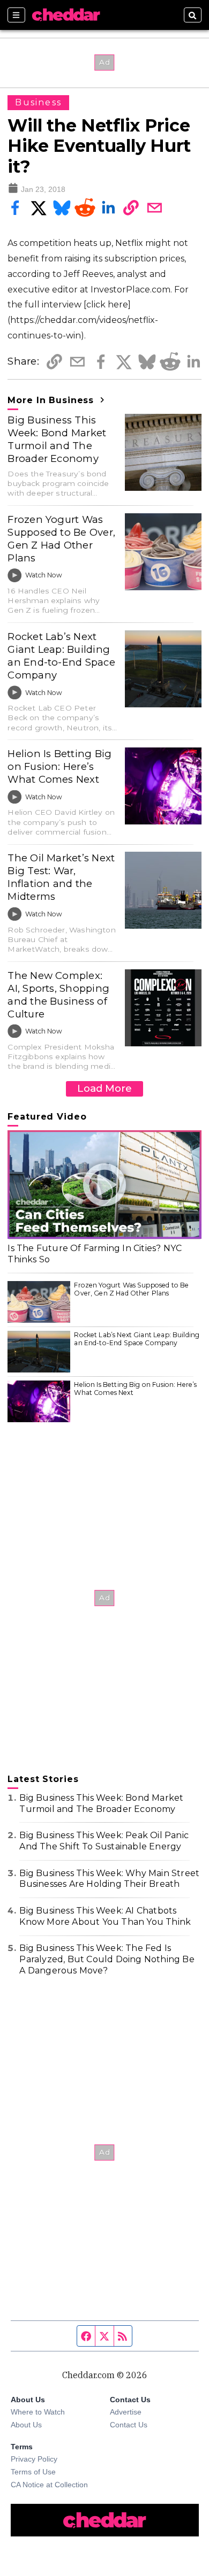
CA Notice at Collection (49, 2485)
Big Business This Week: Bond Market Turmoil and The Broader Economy (57, 439)
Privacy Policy (34, 2459)
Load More (104, 1088)
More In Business (52, 400)
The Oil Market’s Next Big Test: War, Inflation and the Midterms (61, 877)
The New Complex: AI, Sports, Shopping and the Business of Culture (58, 995)
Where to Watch (38, 2412)
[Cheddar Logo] (66, 15)
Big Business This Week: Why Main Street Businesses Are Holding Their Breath (109, 1879)
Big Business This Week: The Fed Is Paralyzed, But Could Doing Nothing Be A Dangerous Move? (107, 1959)
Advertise (126, 2412)
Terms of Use (33, 2472)
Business (38, 102)
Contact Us (129, 2425)
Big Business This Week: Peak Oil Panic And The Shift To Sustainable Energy (104, 1841)
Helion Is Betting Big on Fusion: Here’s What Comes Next (59, 766)
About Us (26, 2425)
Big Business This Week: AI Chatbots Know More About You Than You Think (105, 1916)
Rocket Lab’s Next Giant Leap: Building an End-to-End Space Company (61, 656)
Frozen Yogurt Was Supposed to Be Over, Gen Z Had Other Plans (61, 539)
